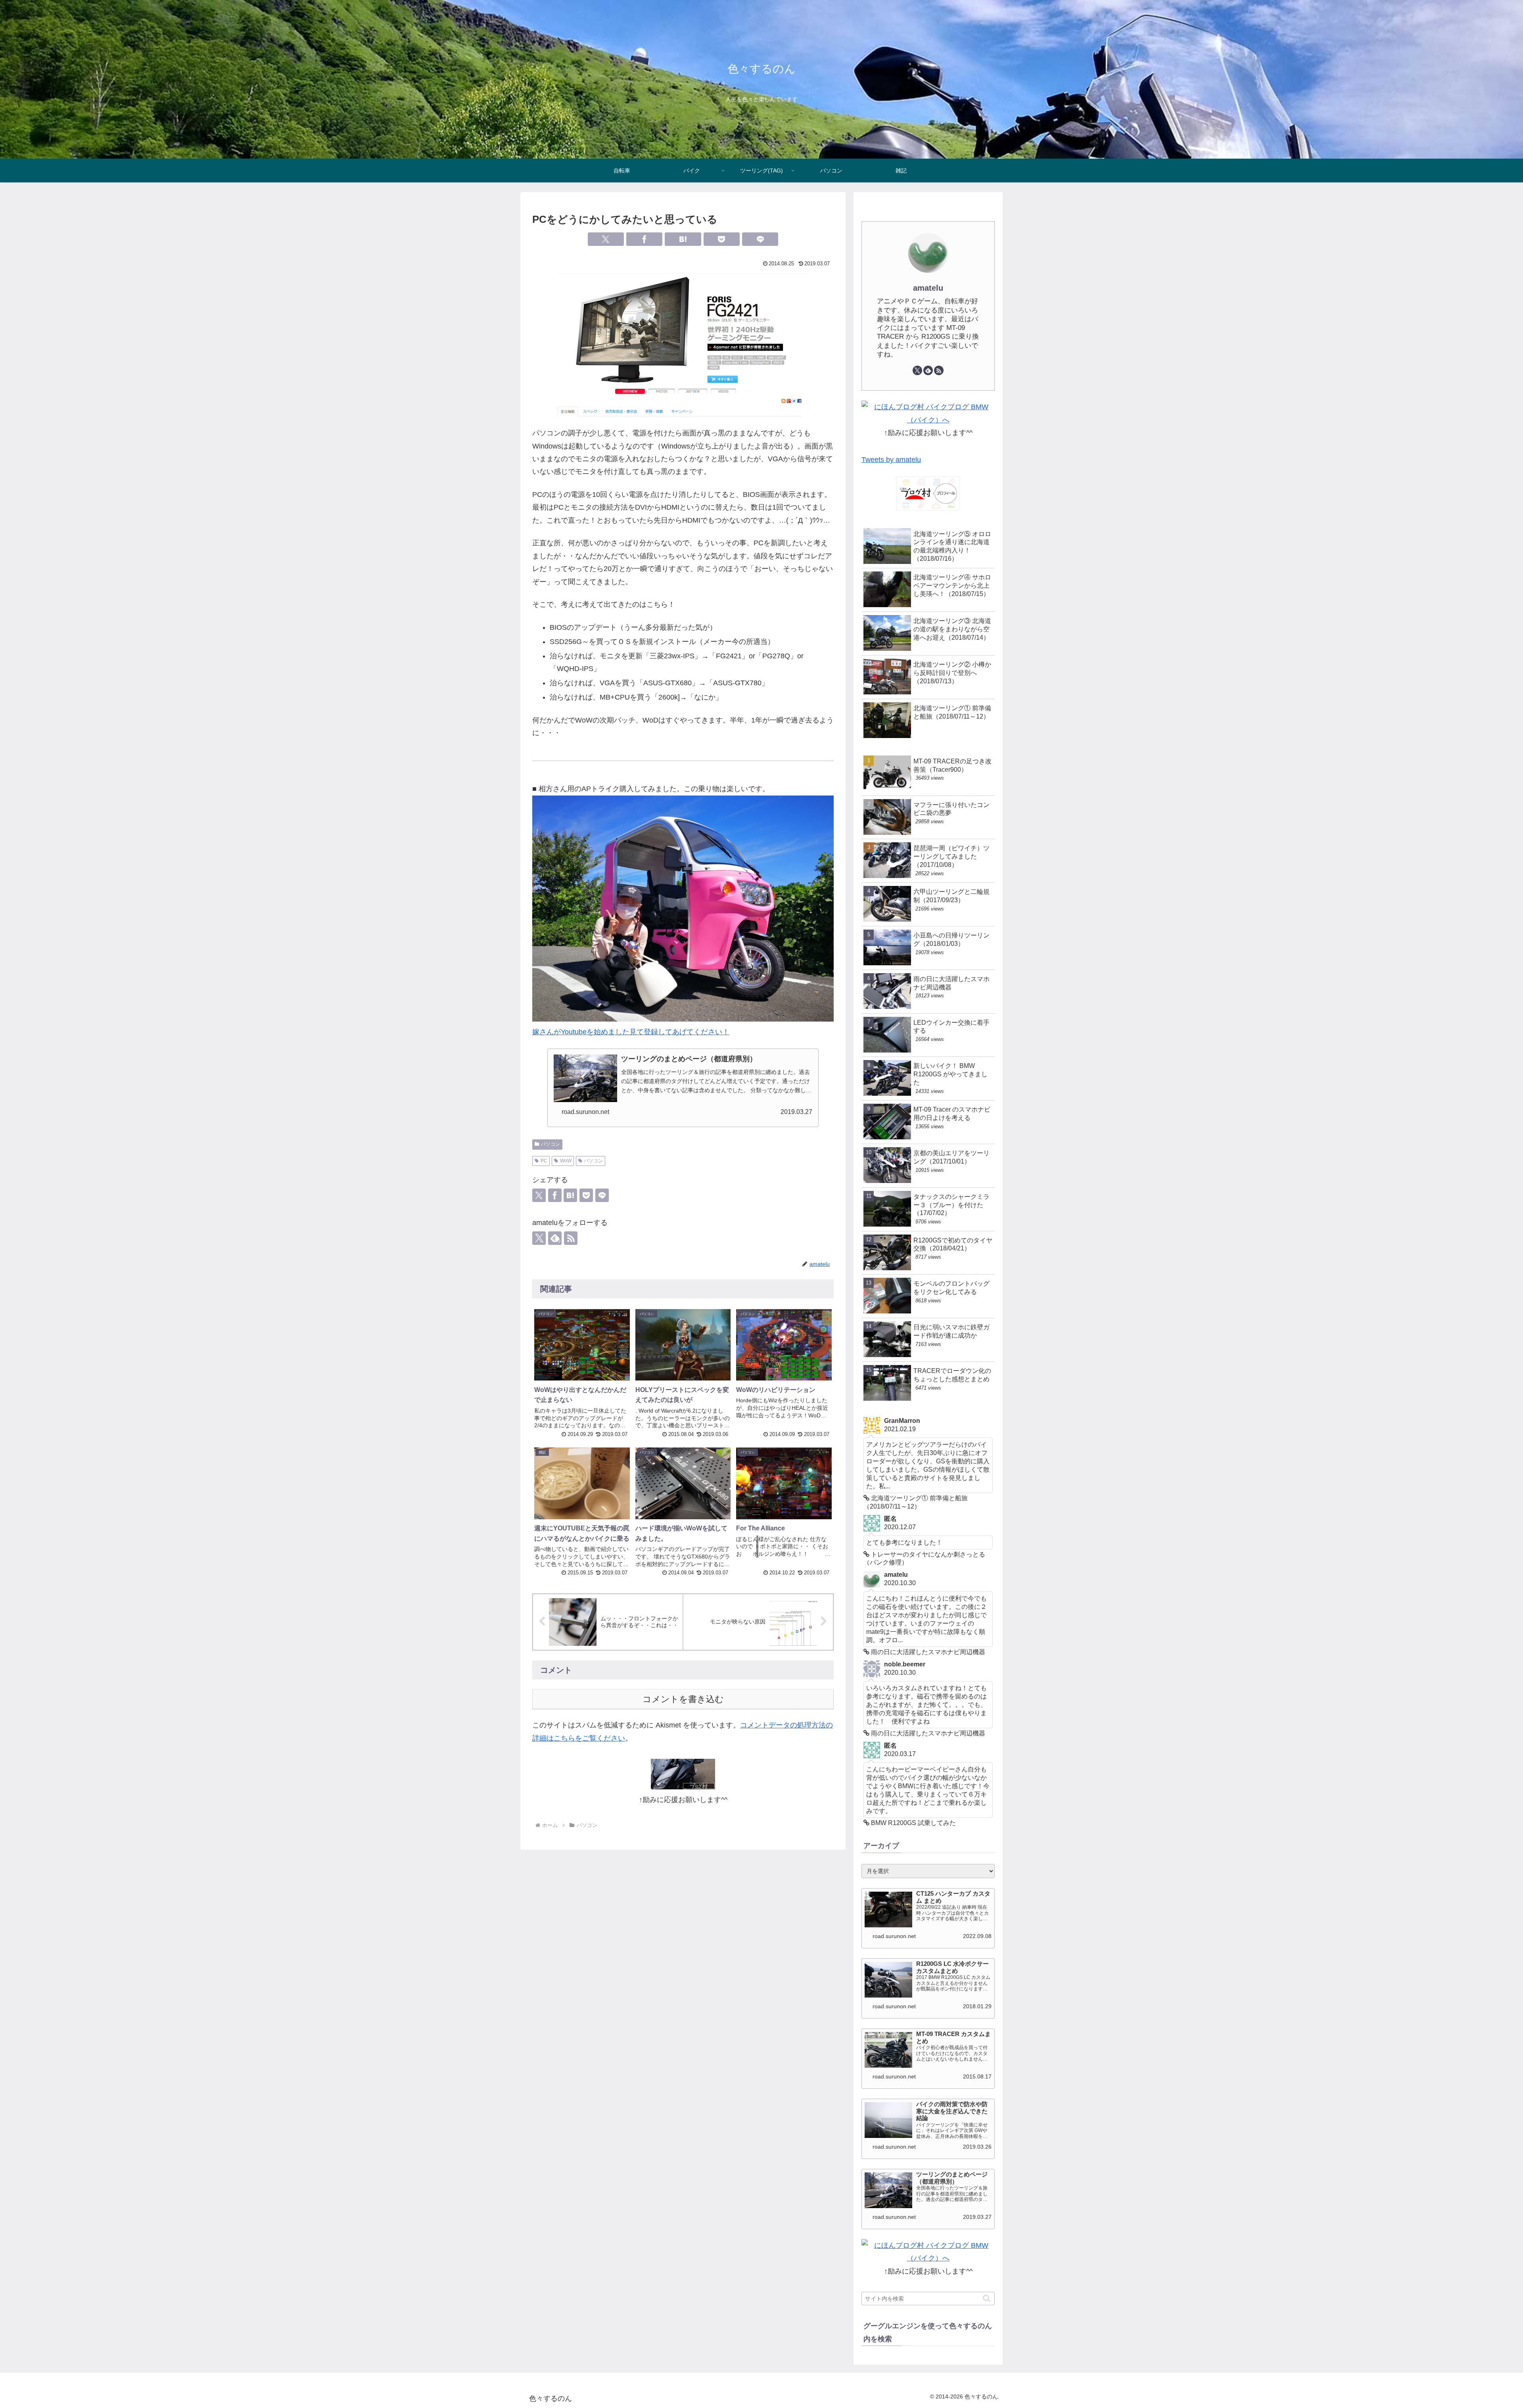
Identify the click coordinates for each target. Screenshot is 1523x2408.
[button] (987, 2298)
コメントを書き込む (683, 1699)
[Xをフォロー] (539, 1238)
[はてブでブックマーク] (683, 239)
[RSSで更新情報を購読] (571, 1238)
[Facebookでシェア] (644, 239)
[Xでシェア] (606, 239)
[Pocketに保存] (722, 239)
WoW (566, 1161)
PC (544, 1161)
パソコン (551, 1144)
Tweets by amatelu (891, 460)
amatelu (928, 288)
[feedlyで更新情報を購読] (928, 370)
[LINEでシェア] (760, 239)
